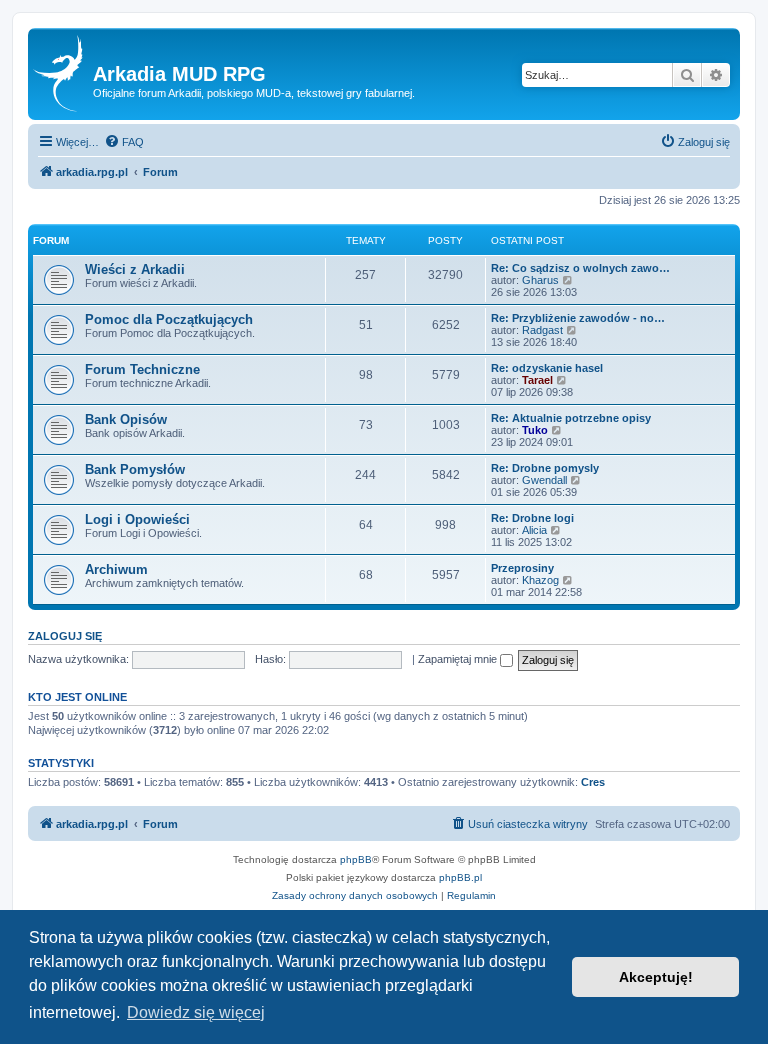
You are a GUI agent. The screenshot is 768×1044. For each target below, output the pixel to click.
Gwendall (544, 480)
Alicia (534, 530)
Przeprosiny (522, 568)
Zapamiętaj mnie (459, 659)
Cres (593, 782)
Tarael (537, 380)
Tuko (535, 430)
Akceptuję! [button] (656, 977)
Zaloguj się (65, 636)
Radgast (542, 330)
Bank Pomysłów (135, 469)
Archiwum (116, 569)
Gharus (540, 280)
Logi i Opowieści (137, 519)
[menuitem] (124, 142)
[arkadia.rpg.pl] (63, 74)
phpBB (356, 859)
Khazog (540, 580)
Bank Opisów (126, 419)
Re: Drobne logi (532, 518)
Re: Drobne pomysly (545, 468)
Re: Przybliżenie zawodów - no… (578, 318)
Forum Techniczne (142, 369)
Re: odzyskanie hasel (547, 368)
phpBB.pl (460, 877)
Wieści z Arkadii (135, 269)
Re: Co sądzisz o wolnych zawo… (580, 268)
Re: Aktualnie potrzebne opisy (571, 418)
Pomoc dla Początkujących (169, 319)
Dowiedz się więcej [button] (196, 1012)
